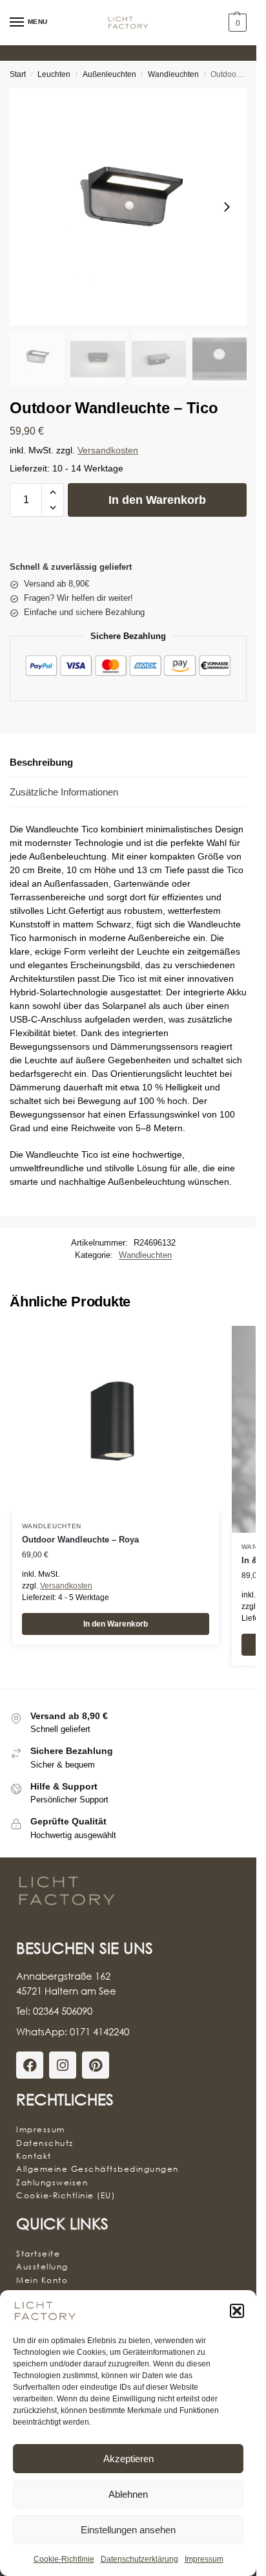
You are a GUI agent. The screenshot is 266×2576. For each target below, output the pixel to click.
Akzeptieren (128, 2459)
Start (18, 74)
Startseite (38, 2254)
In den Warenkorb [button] (116, 1624)
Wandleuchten (173, 74)
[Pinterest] (96, 2065)
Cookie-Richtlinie (64, 2559)
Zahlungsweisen (52, 2182)
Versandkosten (108, 450)
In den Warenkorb (157, 500)
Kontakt (34, 2156)
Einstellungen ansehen (128, 2530)
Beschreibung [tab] (41, 762)
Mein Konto (42, 2280)
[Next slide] (227, 207)
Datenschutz (45, 2143)
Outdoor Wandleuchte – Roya (80, 1540)
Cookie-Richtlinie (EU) (66, 2195)
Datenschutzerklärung (139, 2559)
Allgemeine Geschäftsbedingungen (97, 2169)
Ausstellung (42, 2267)
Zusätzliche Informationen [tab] (64, 792)
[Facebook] (30, 2065)
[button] (237, 2311)
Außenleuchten (109, 74)
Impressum (204, 2559)
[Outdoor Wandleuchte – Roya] (116, 1419)
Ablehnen (128, 2494)
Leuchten (54, 74)
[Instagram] (63, 2065)
